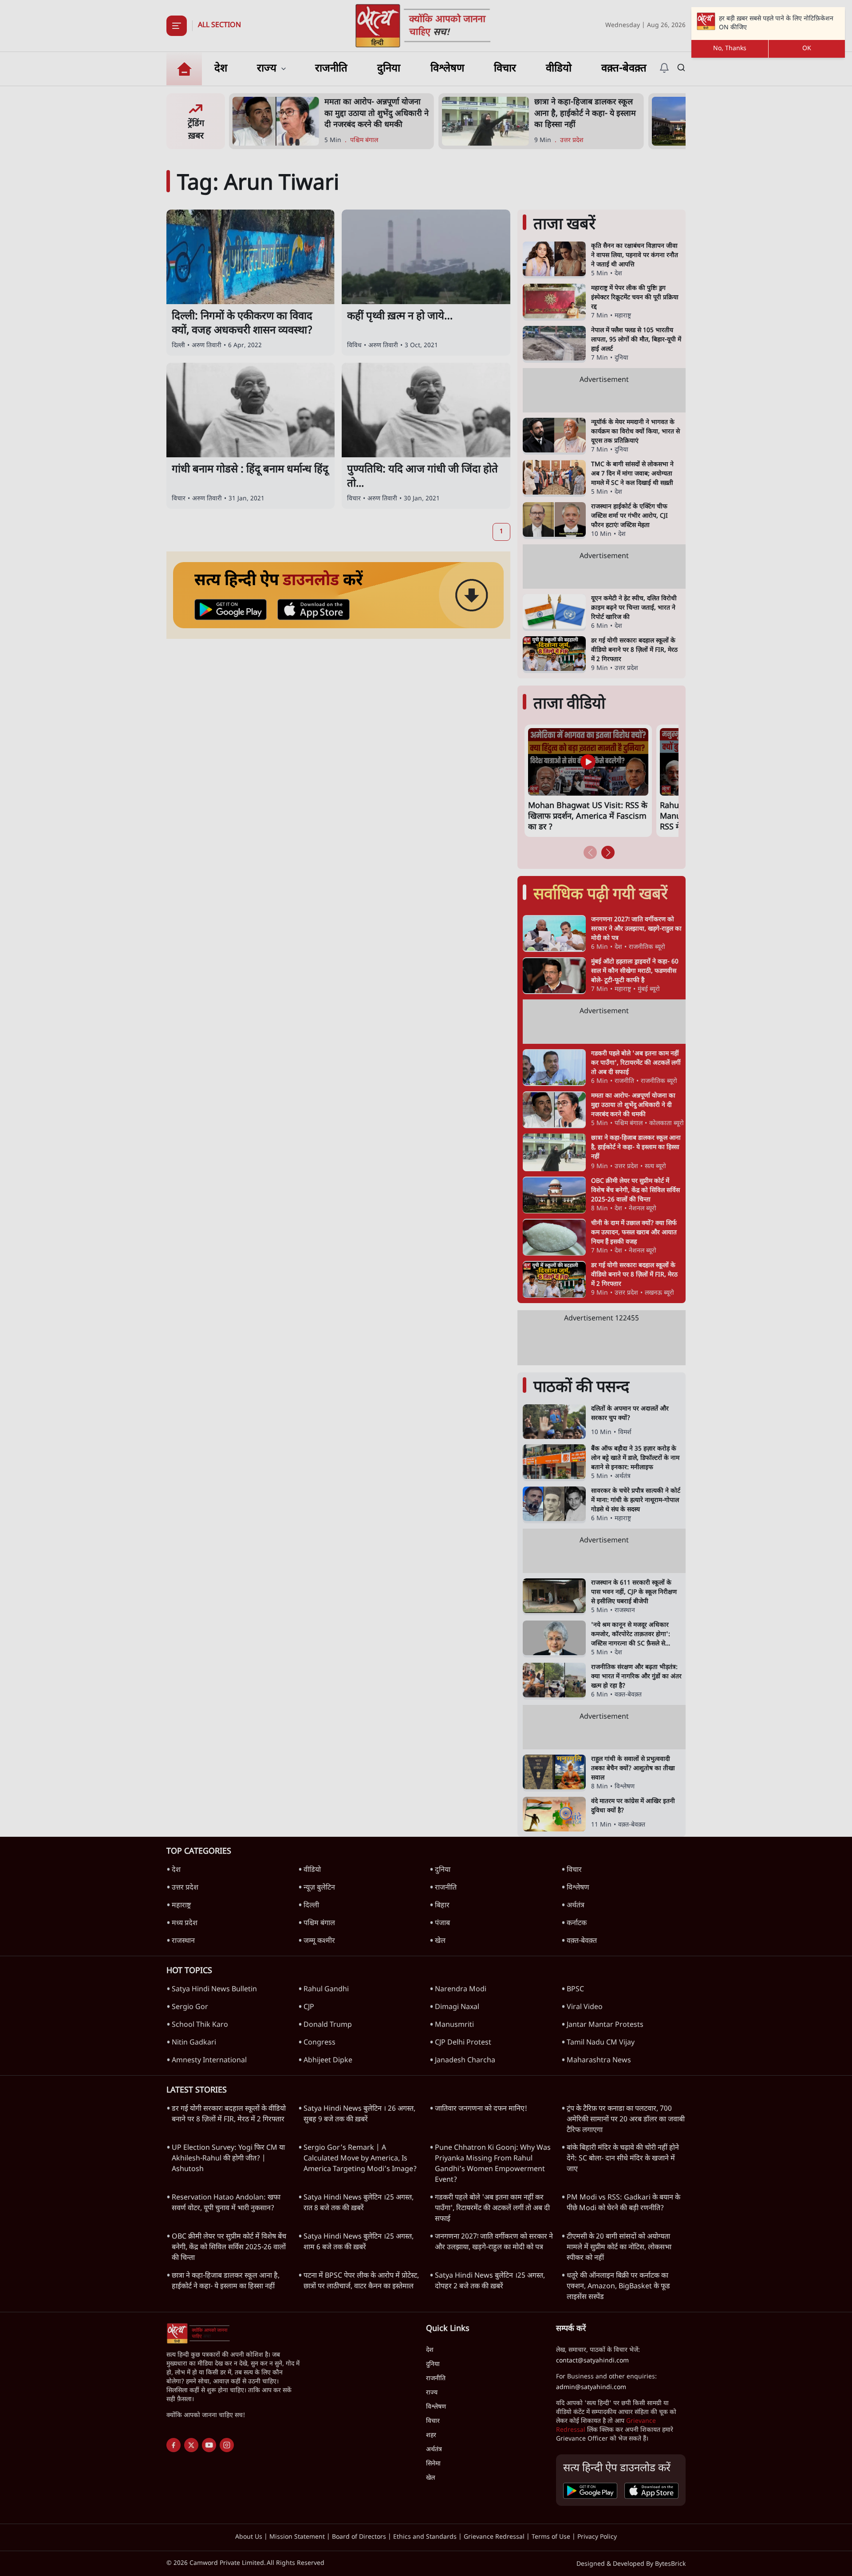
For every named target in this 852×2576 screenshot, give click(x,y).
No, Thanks (730, 49)
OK (807, 49)
